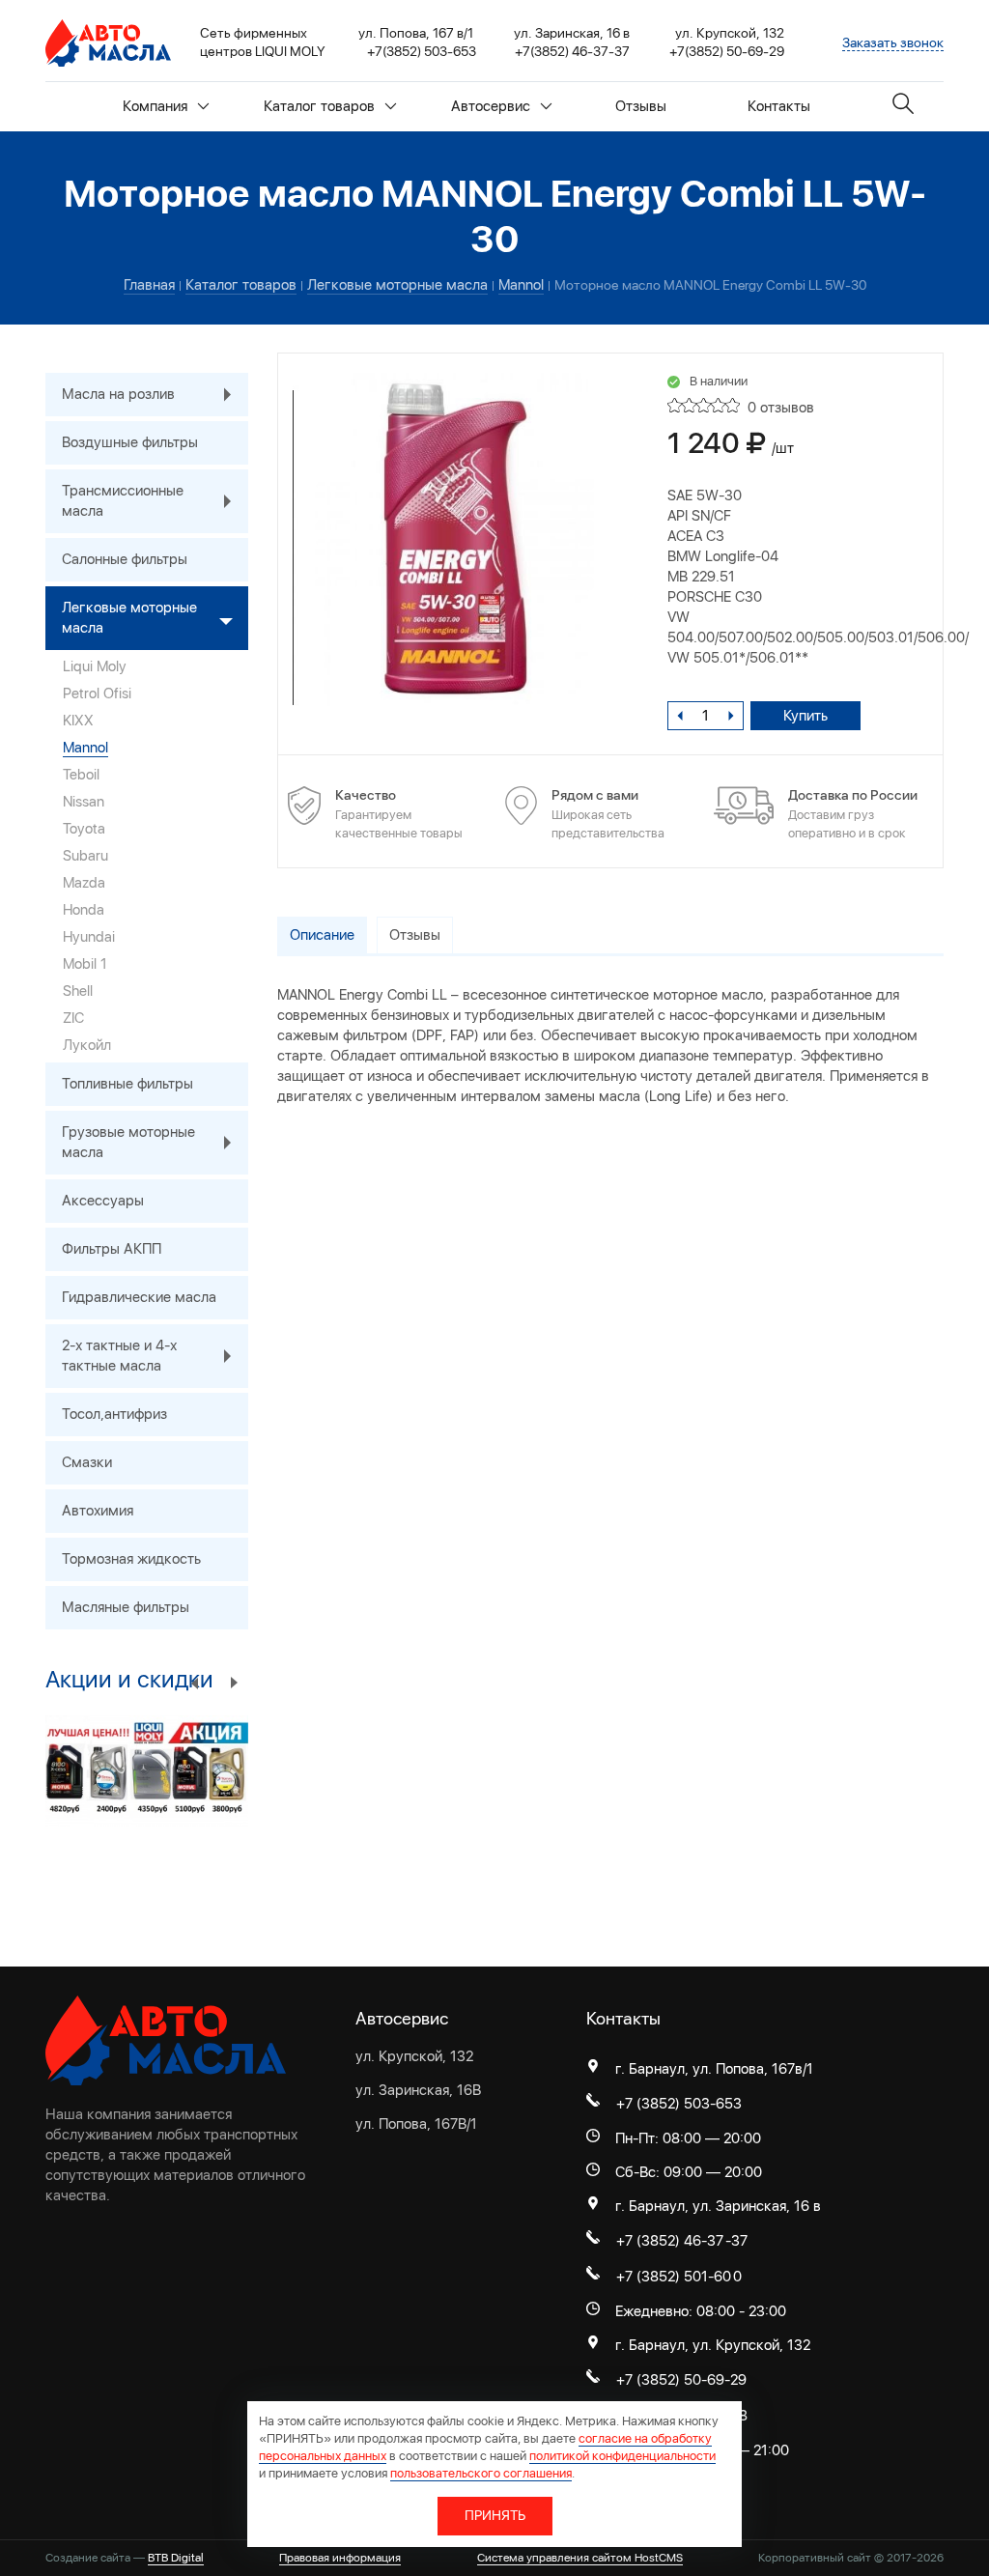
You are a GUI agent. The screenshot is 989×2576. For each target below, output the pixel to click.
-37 (736, 2241)
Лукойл (87, 1045)
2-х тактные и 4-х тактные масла (119, 1356)
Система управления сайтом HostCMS (580, 2558)
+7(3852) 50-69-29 (727, 51)
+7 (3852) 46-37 (670, 2241)
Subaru (85, 856)
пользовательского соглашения (481, 2473)
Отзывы (641, 106)
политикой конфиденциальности (622, 2456)
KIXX (78, 721)
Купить (805, 716)
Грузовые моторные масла (128, 1142)
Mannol (85, 748)
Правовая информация (340, 2558)
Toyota (84, 829)
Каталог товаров (319, 106)
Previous (195, 1682)
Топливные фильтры (127, 1084)
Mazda (84, 883)
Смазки (87, 1462)
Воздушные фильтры (130, 442)
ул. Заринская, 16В (418, 2090)
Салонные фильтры (125, 559)
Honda (84, 910)
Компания (155, 106)
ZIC (73, 1018)
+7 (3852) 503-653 (679, 2104)
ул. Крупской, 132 (414, 2056)
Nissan (84, 802)
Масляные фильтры (126, 1607)
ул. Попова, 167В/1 (416, 2124)
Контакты (779, 106)
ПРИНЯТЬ (495, 2515)
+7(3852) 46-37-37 (572, 51)
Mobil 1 (85, 964)
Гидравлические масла (139, 1297)
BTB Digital (176, 2558)
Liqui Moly (95, 666)
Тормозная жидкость (131, 1559)
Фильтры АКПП (112, 1249)
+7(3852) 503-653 (422, 51)
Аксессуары (103, 1201)
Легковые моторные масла (129, 618)
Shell (78, 991)
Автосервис (491, 106)
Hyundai (89, 937)
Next (234, 1682)
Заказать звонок (893, 42)
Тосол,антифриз (114, 1414)
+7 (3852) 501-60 (674, 2277)
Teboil (81, 775)
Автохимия (98, 1511)
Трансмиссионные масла (123, 501)
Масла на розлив (118, 394)
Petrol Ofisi (97, 694)
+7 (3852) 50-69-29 (681, 2380)
